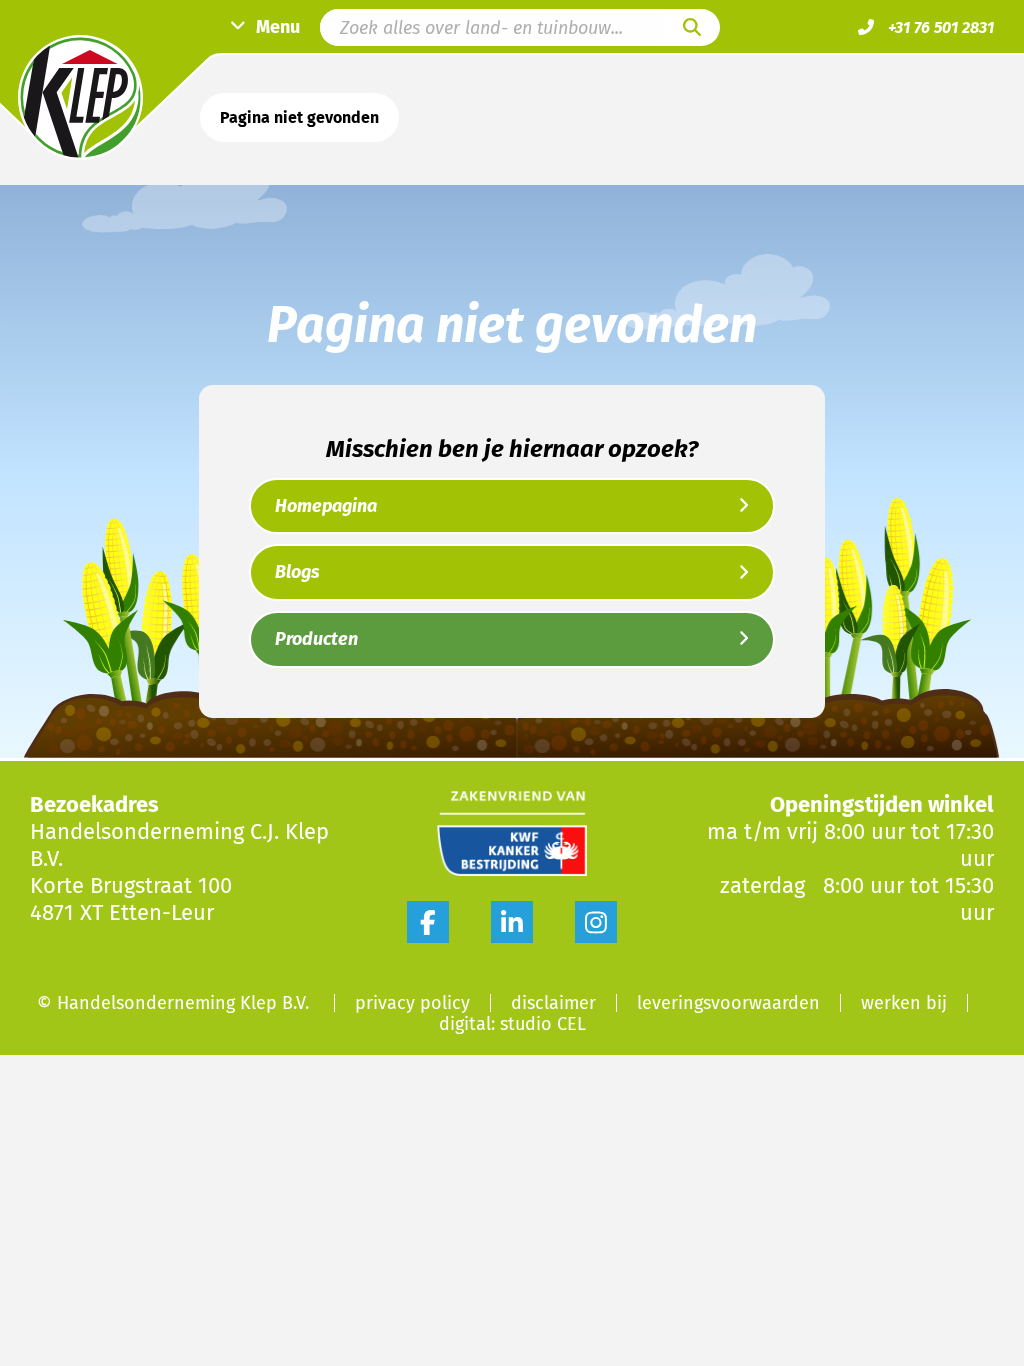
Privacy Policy (412, 1003)
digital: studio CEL (512, 1024)
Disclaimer (553, 1003)
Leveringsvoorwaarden (728, 1003)
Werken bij (904, 1003)
